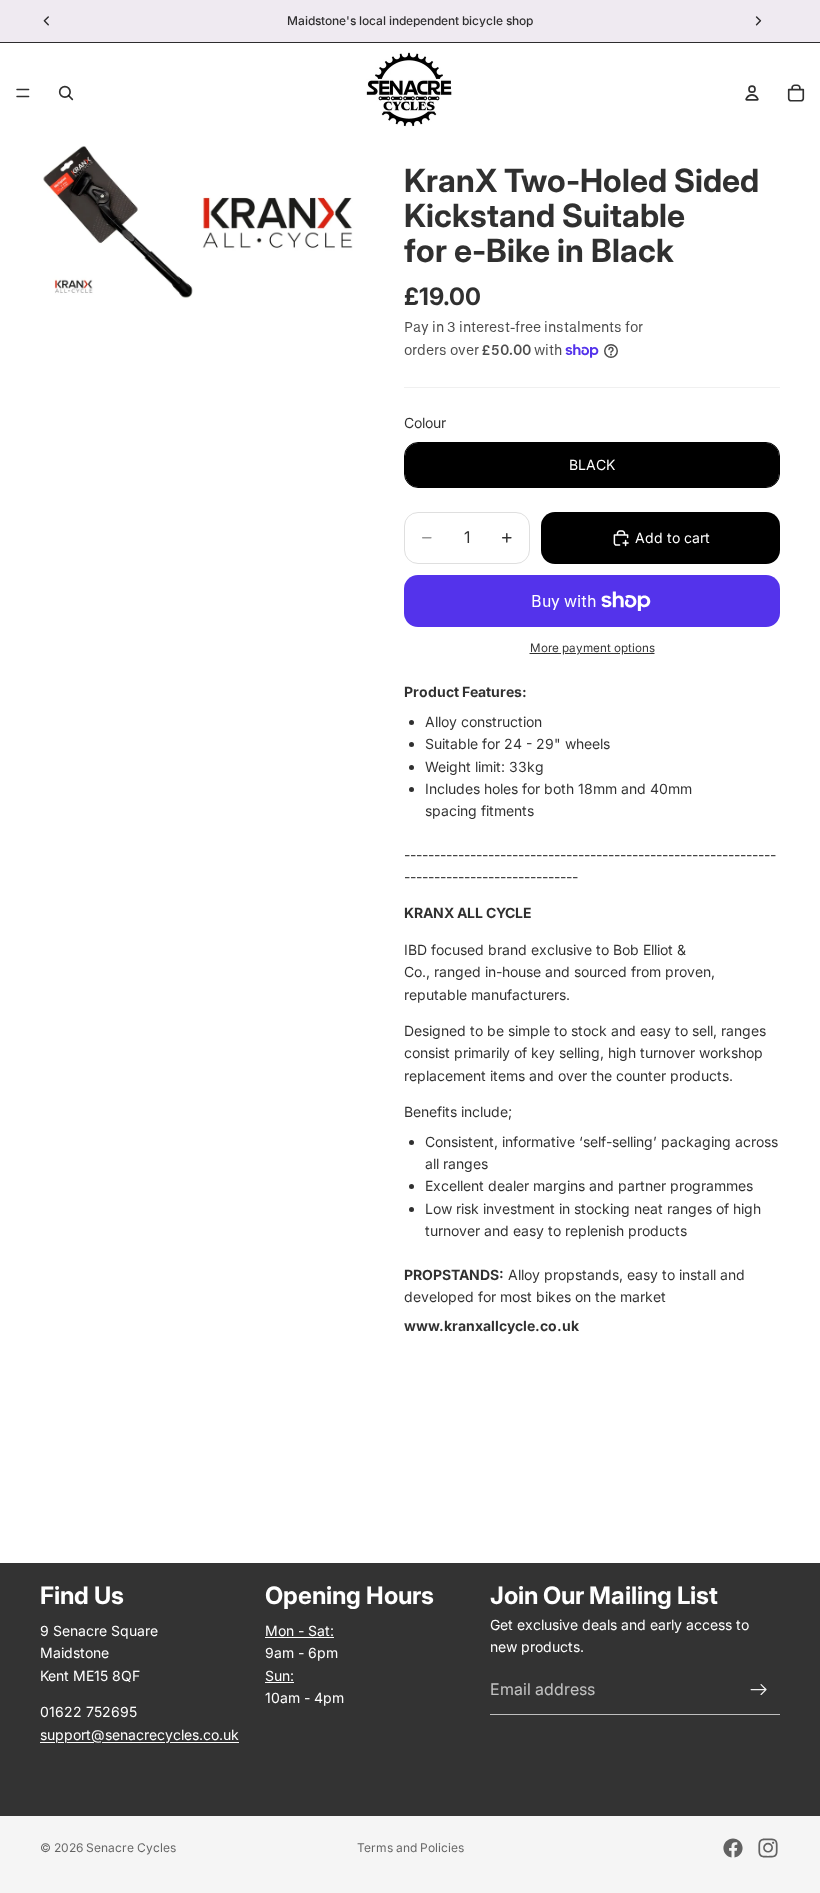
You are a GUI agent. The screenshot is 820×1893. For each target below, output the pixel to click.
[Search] (66, 93)
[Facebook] (733, 1848)
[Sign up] (759, 1689)
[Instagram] (768, 1848)
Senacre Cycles (131, 1847)
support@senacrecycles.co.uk (139, 1733)
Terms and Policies (410, 1847)
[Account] (752, 93)
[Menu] (23, 93)
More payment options (592, 648)
